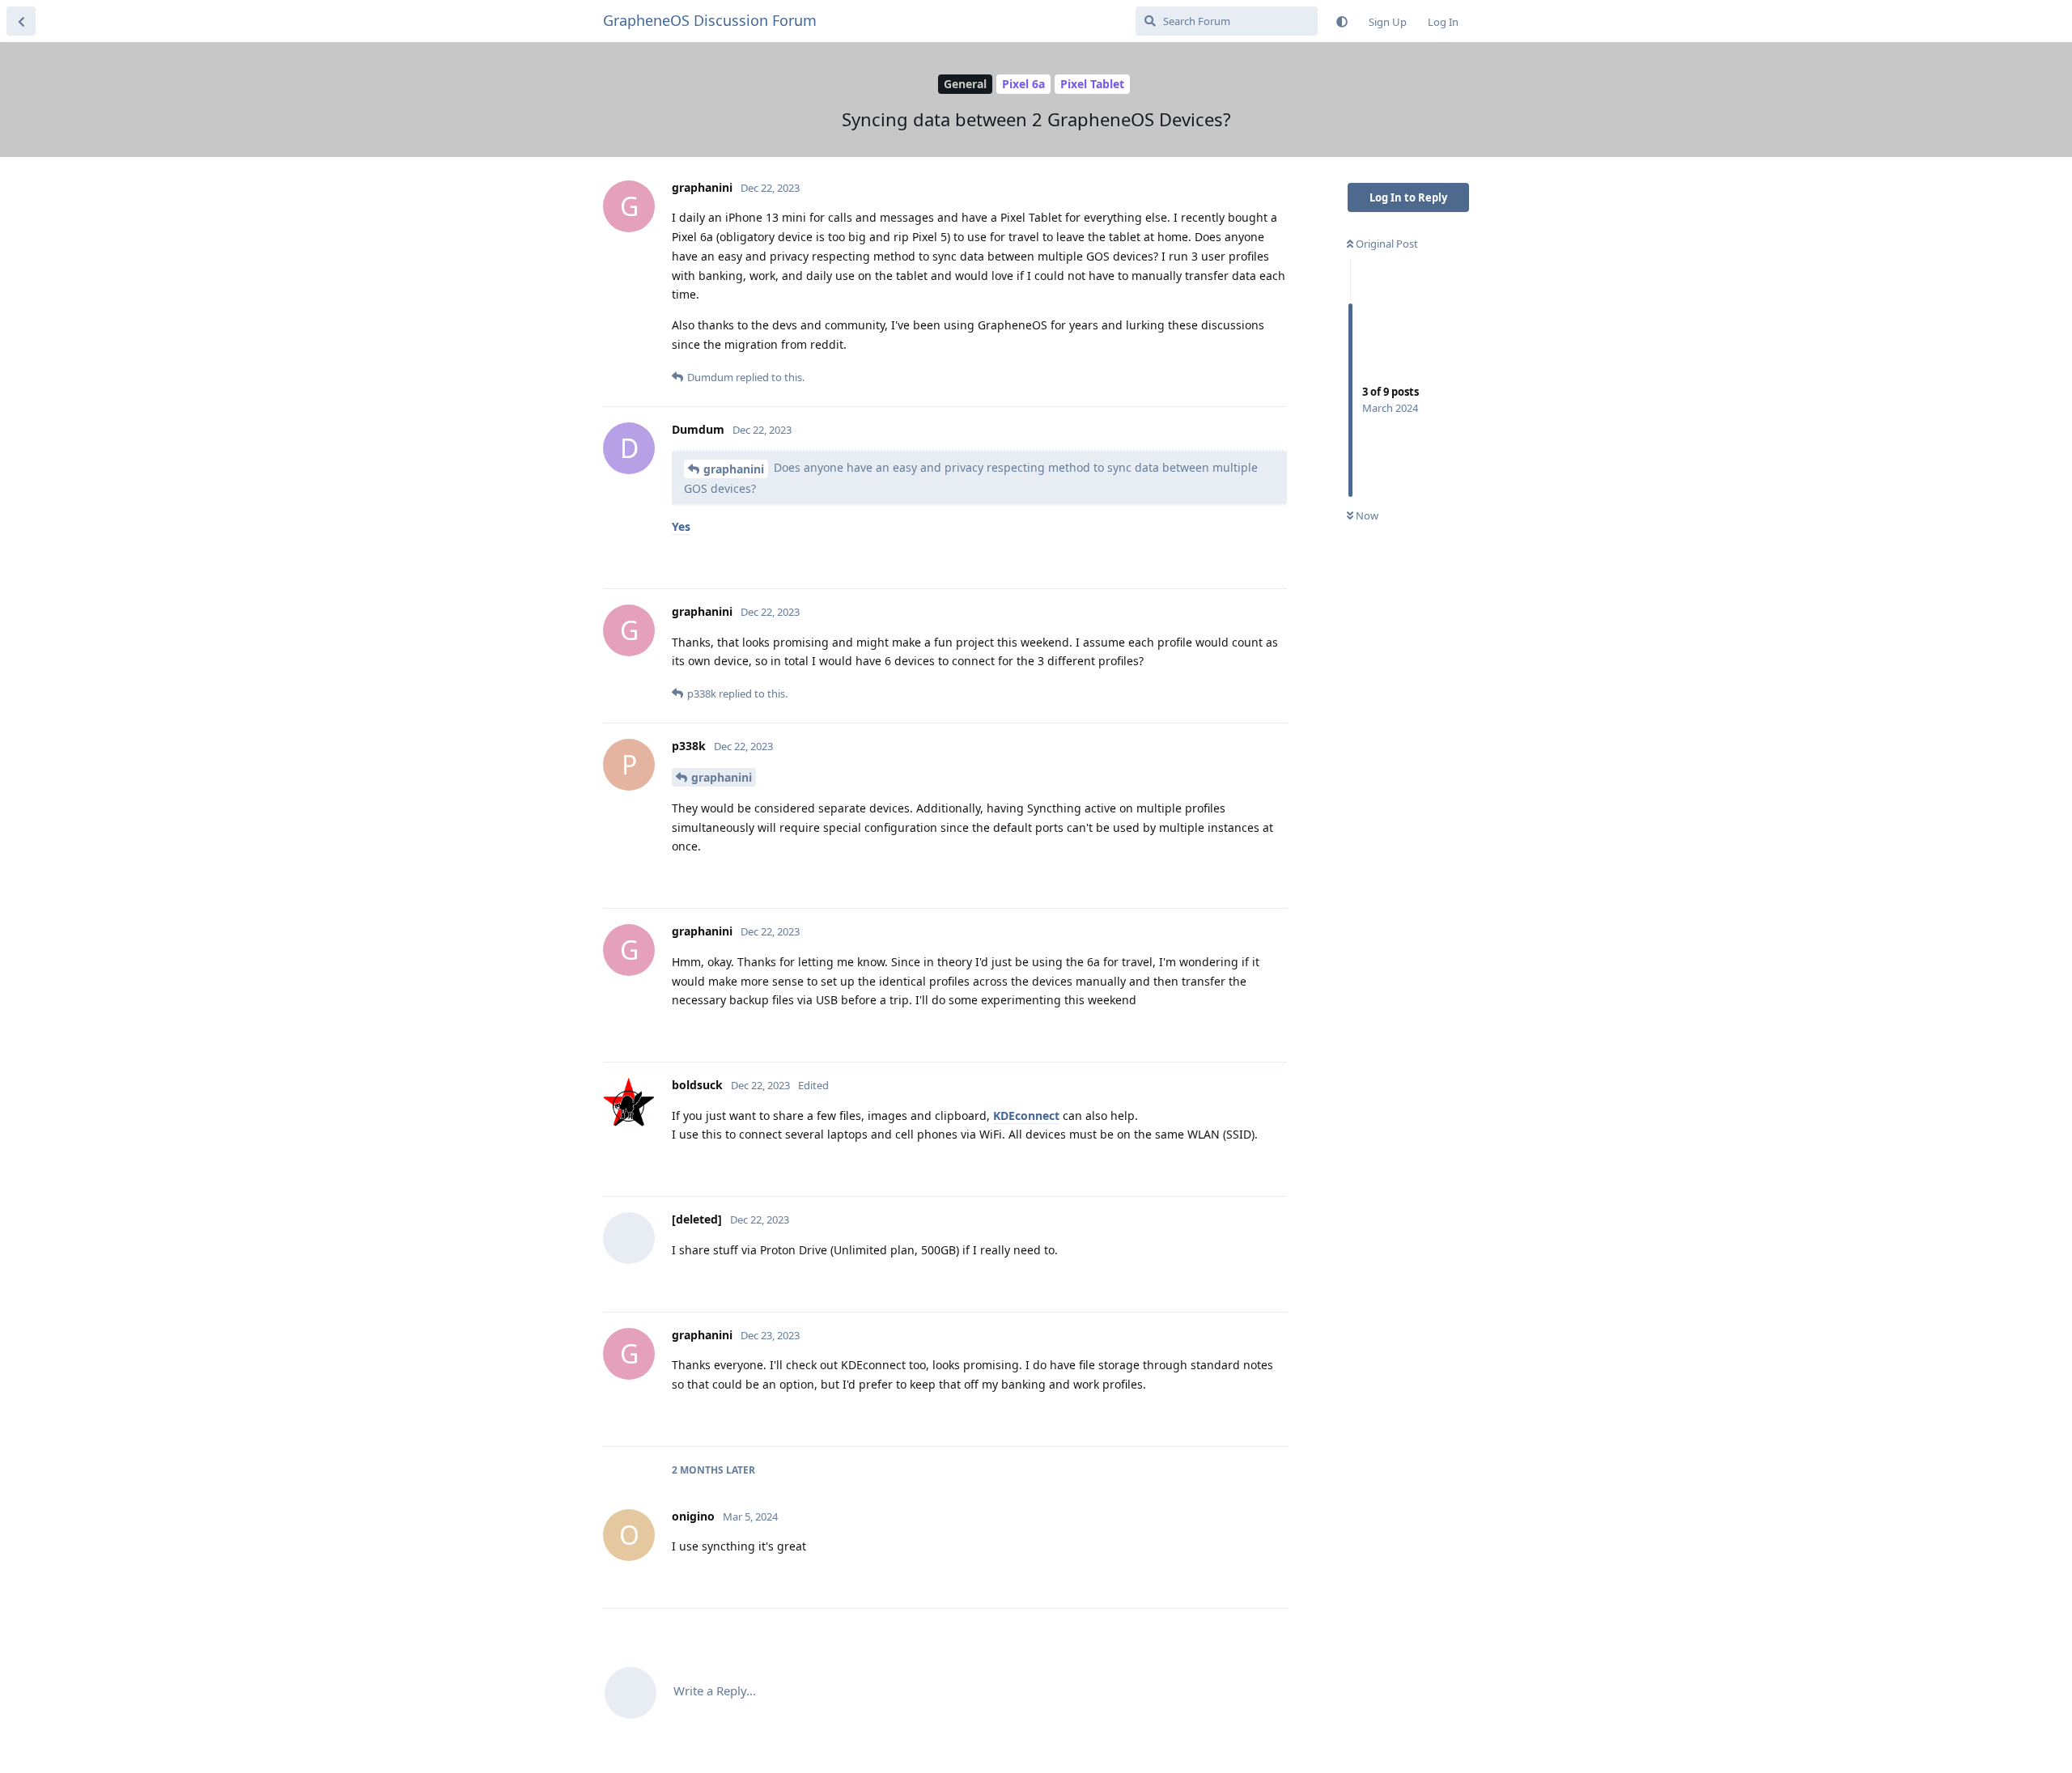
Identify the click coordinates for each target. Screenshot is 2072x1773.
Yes (681, 526)
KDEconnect (1026, 1116)
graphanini (734, 469)
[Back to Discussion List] (21, 21)
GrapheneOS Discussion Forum (710, 20)
